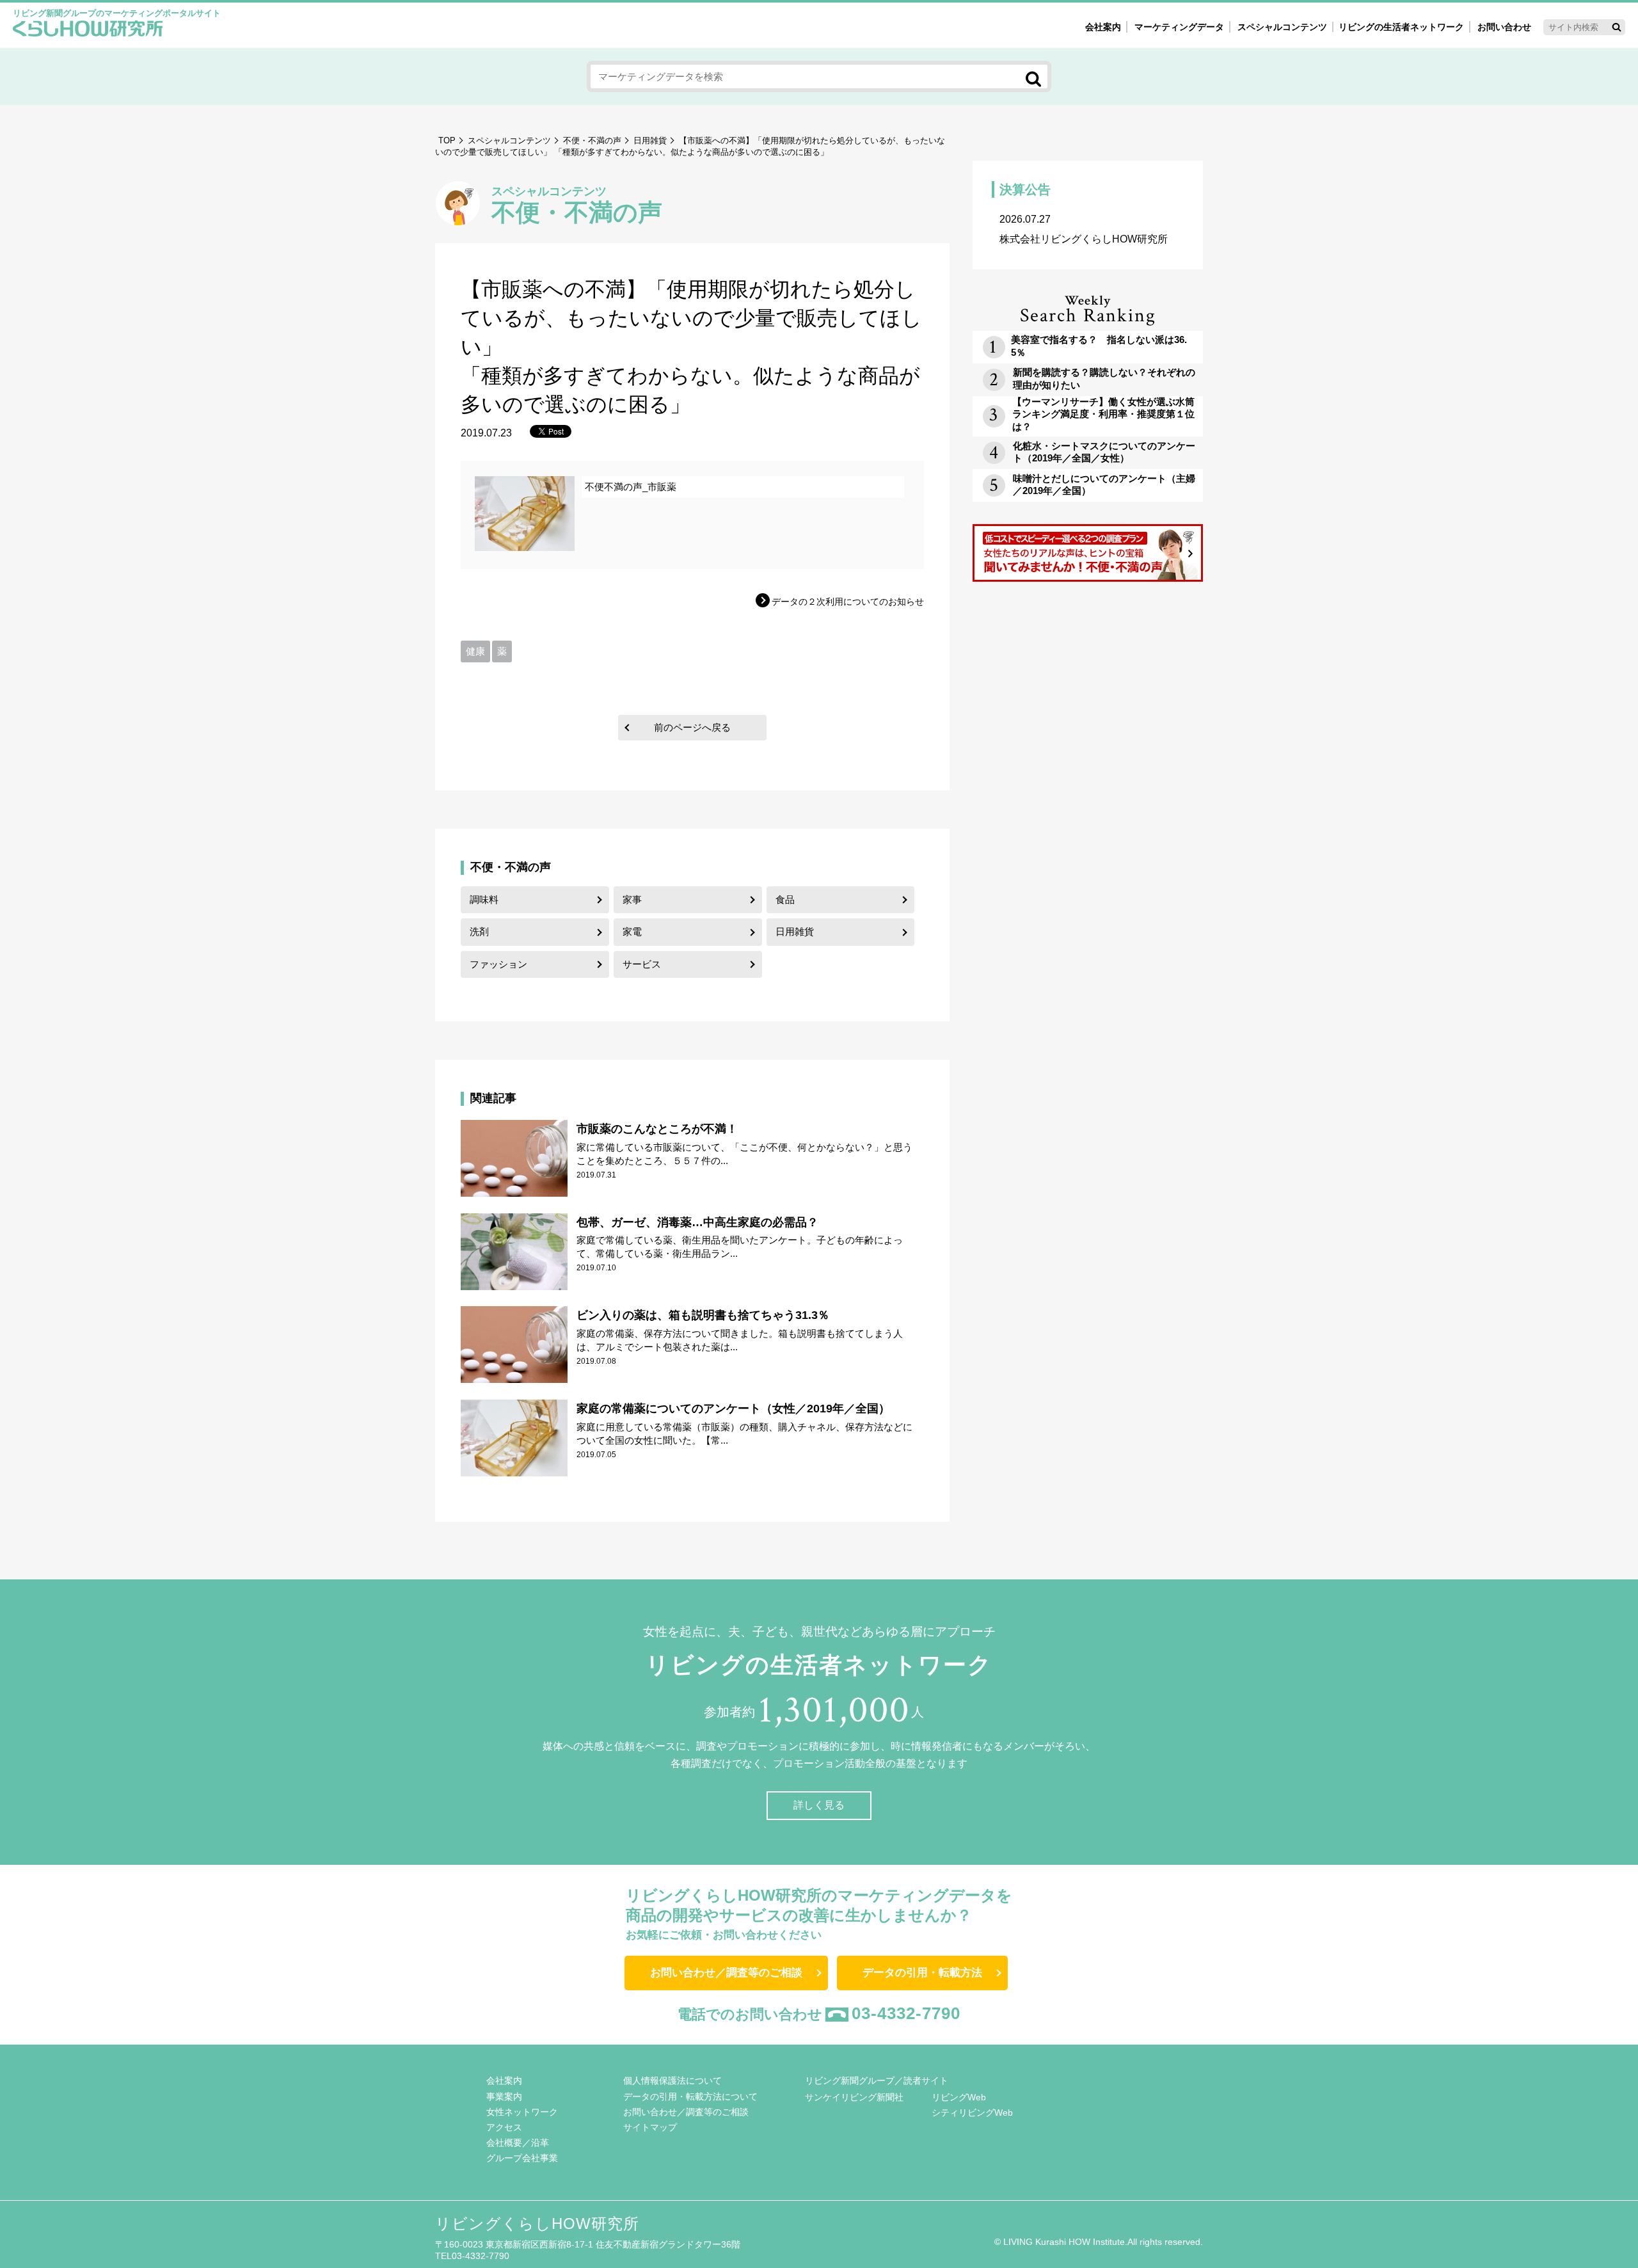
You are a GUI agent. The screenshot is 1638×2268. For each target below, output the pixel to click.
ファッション (498, 964)
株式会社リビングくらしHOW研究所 (1084, 229)
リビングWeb (959, 2097)
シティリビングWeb (972, 2112)
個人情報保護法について (672, 2080)
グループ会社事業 (522, 2158)
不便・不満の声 (592, 140)
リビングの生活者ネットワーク (1401, 27)
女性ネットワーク (522, 2112)
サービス (642, 964)
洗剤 (479, 931)
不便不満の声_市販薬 (631, 487)
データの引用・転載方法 (922, 1973)
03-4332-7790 (906, 2013)
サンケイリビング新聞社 (854, 2097)
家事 (632, 899)
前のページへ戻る (692, 727)
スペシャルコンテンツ (509, 140)
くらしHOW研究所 (88, 30)
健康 (475, 651)
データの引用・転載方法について (690, 2096)
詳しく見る (819, 1805)
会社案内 (1103, 27)
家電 (632, 931)
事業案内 (504, 2096)
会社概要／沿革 (518, 2143)
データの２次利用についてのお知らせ (848, 602)
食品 (785, 899)
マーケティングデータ (1179, 27)
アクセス (504, 2127)
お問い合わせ (1504, 27)
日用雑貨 (650, 140)
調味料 (484, 899)
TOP (447, 140)
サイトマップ (650, 2127)
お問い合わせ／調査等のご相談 (726, 1973)
